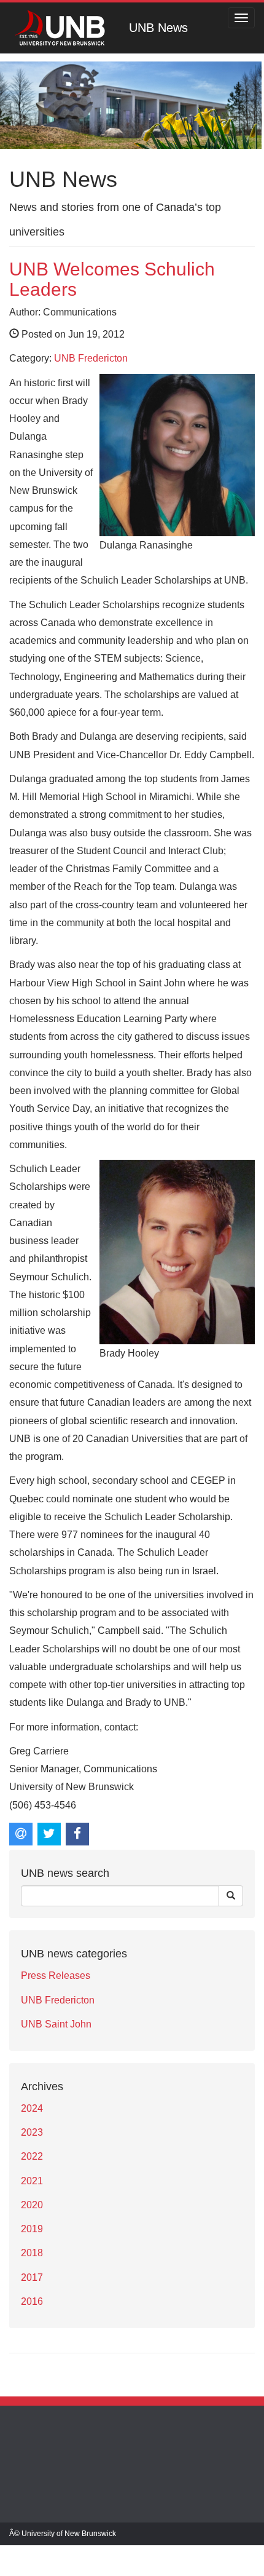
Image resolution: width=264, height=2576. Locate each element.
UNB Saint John (56, 2024)
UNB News (158, 28)
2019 (32, 2229)
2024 (32, 2108)
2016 (32, 2301)
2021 (32, 2181)
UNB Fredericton (91, 358)
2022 (32, 2156)
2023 (32, 2132)
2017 (32, 2277)
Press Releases (56, 1976)
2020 (32, 2205)
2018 (32, 2253)
